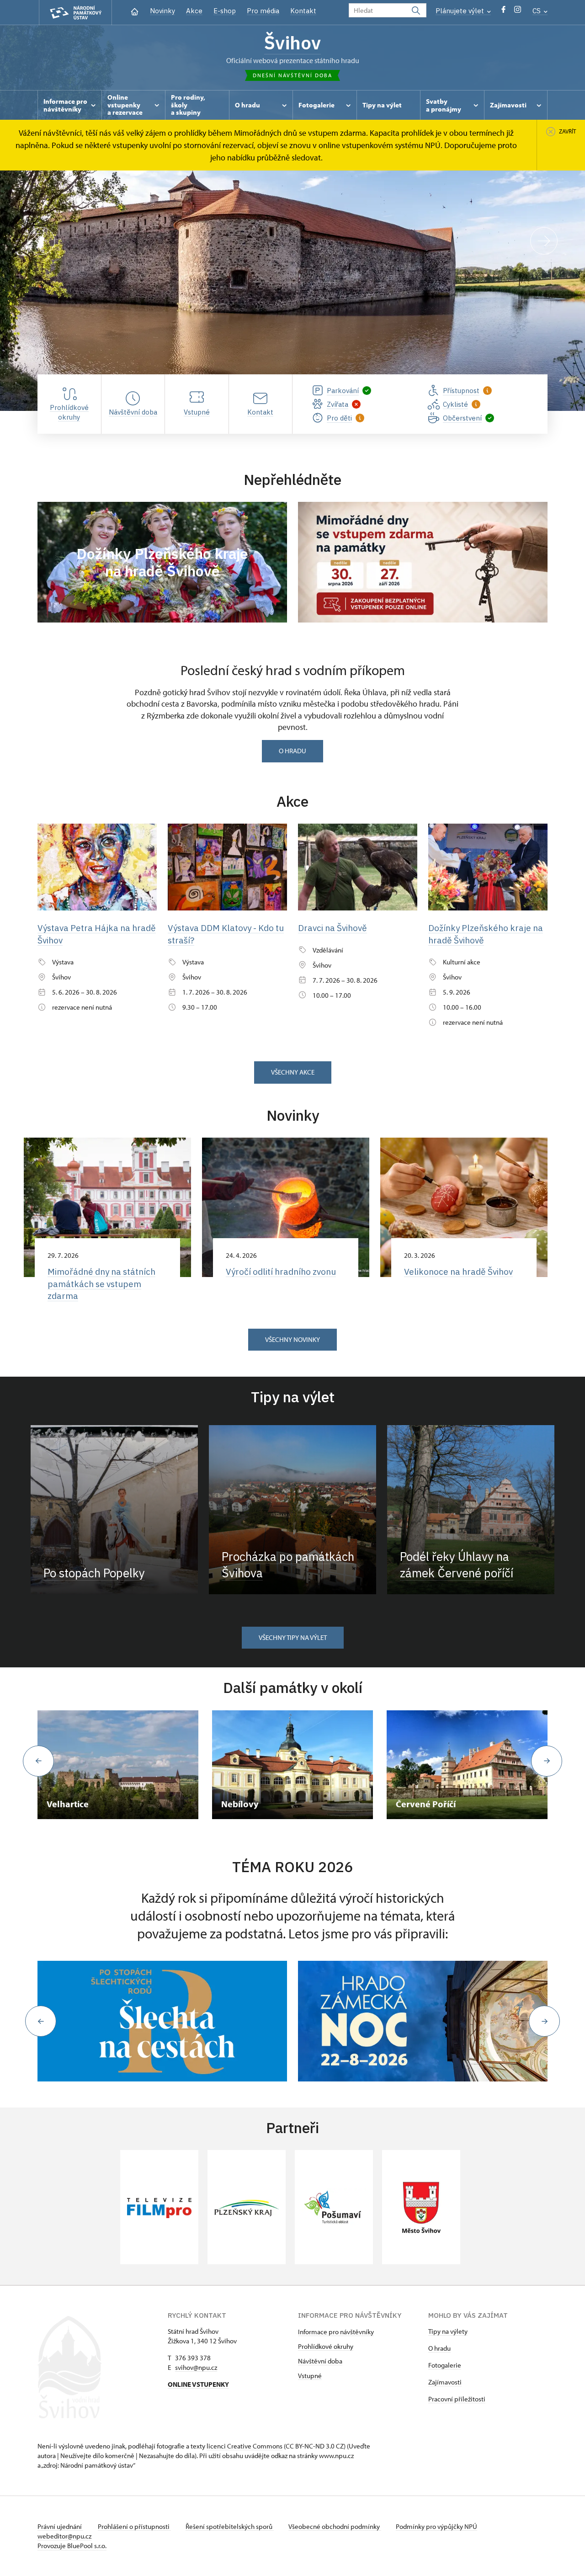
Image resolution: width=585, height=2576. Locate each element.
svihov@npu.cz (196, 2367)
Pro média (263, 11)
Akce (194, 11)
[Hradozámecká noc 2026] (423, 2021)
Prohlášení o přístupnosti (134, 2526)
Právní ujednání (60, 2526)
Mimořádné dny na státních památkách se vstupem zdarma (101, 1284)
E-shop (225, 11)
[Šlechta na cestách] (162, 2021)
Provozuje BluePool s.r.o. (72, 2546)
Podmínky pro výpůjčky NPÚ (436, 2526)
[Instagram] (518, 12)
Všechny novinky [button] (292, 1339)
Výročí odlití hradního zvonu (281, 1272)
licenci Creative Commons (245, 2446)
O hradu (292, 751)
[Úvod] (135, 11)
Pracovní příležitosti (457, 2399)
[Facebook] (503, 12)
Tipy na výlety (448, 2331)
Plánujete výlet (461, 11)
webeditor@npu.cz (64, 2536)
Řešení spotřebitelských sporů (230, 2526)
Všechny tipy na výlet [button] (293, 1637)
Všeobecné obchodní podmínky (335, 2526)
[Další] (544, 241)
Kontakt (303, 11)
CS (537, 11)
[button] (41, 2021)
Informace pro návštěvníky (336, 2332)
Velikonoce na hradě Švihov (458, 1272)
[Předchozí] (41, 241)
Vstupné (310, 2376)
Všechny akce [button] (293, 1072)
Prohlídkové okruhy (326, 2346)
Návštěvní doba (320, 2361)
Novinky (162, 11)
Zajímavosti (445, 2382)
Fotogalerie (445, 2365)
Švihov (292, 43)
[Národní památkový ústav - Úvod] (75, 13)
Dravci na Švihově (332, 928)
